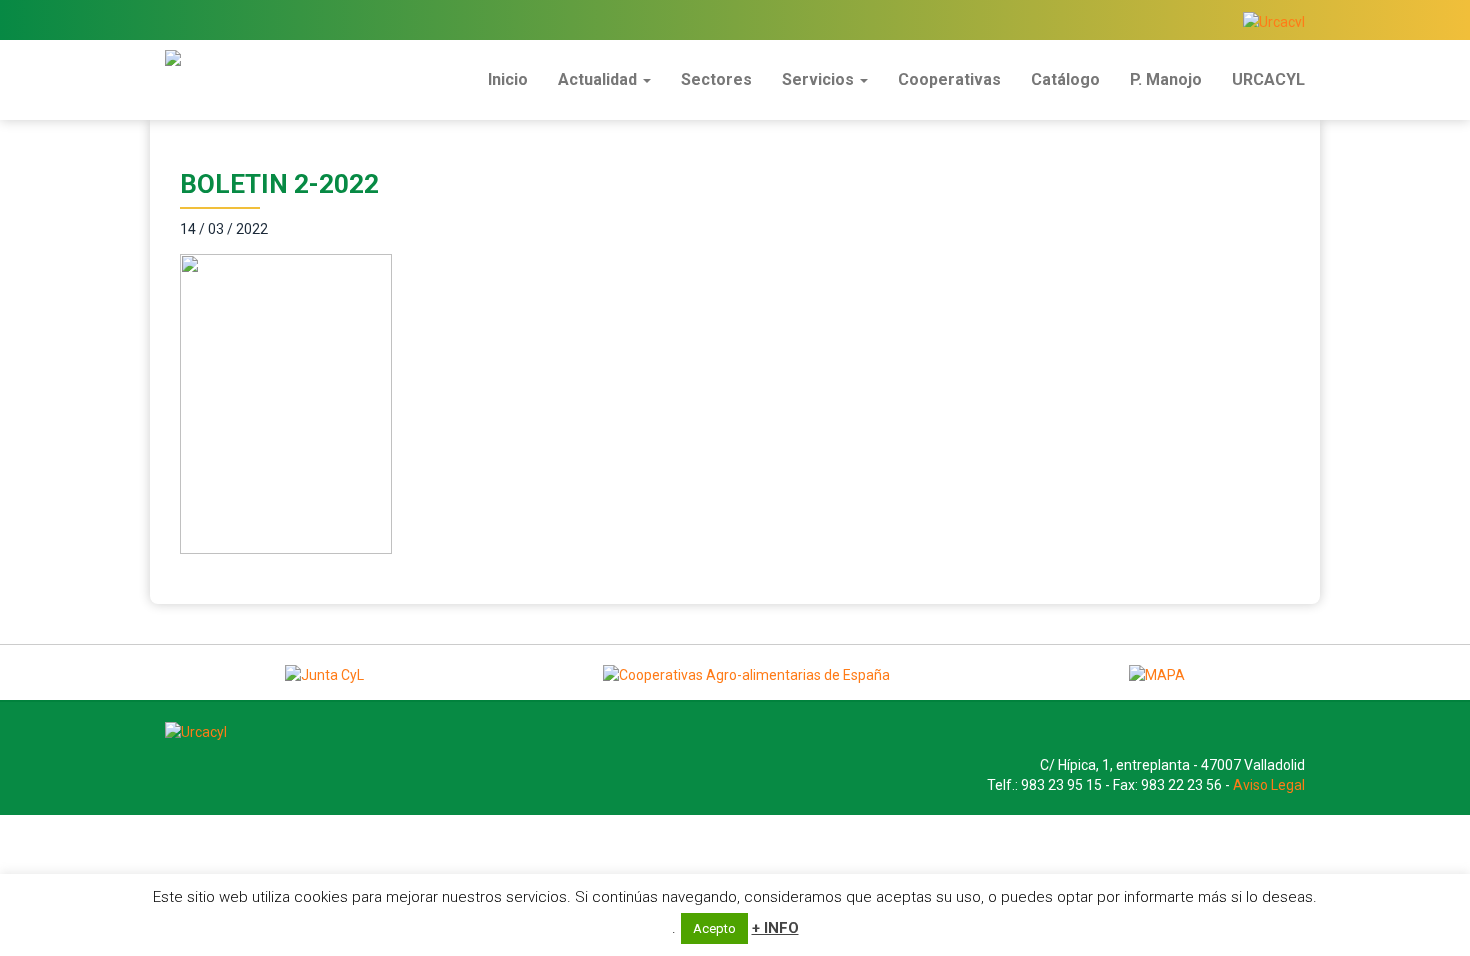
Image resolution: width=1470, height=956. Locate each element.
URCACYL (1268, 79)
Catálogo (1065, 79)
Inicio (508, 79)
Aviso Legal (1269, 785)
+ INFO (775, 928)
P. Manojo (1166, 79)
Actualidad (599, 79)
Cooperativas (949, 79)
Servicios (820, 79)
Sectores (716, 79)
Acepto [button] (714, 928)
